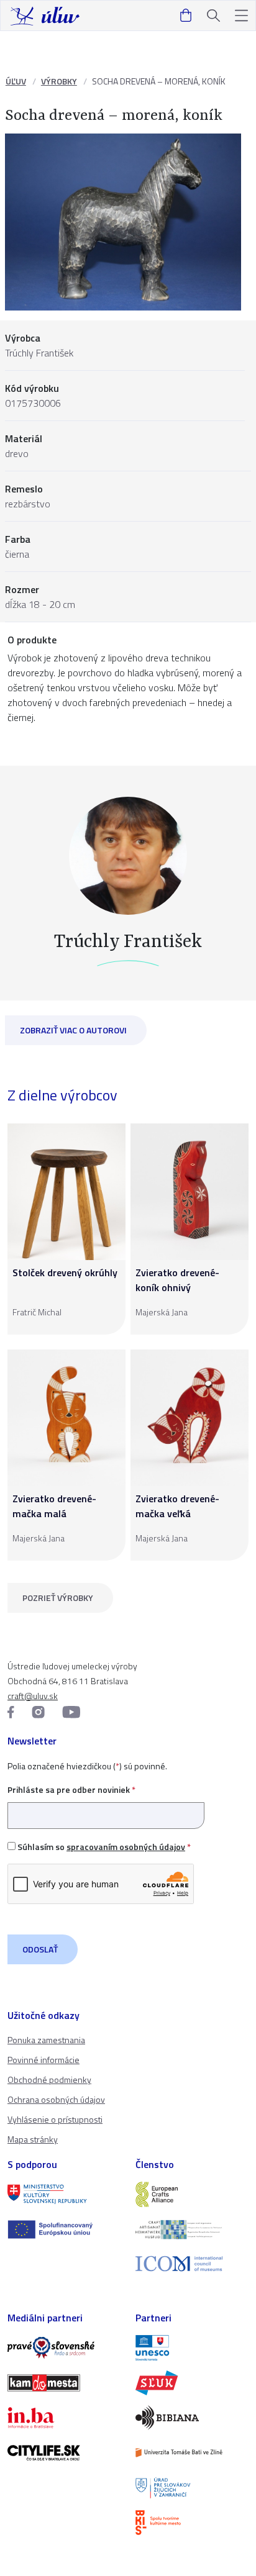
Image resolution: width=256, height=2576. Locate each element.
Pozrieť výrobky (58, 1598)
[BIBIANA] (192, 2418)
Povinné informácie (43, 2060)
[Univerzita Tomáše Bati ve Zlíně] (192, 2452)
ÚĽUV (16, 81)
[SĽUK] (192, 2383)
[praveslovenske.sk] (64, 2347)
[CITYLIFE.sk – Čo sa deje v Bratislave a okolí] (64, 2452)
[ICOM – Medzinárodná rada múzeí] (192, 2264)
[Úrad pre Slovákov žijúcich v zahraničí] (192, 2488)
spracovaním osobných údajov (126, 1847)
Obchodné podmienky (49, 2079)
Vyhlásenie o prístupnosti (55, 2119)
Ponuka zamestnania (46, 2040)
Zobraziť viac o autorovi (73, 1030)
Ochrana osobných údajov (56, 2099)
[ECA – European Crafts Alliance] (192, 2194)
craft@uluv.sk (33, 1696)
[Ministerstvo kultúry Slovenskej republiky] (64, 2194)
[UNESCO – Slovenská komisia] (192, 2347)
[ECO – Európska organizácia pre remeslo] (192, 2229)
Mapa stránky (33, 2139)
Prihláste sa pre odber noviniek (71, 1789)
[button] (241, 16)
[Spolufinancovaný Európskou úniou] (64, 2229)
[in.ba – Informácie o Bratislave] (64, 2418)
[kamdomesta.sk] (64, 2383)
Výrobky (59, 81)
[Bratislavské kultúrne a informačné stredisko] (192, 2523)
